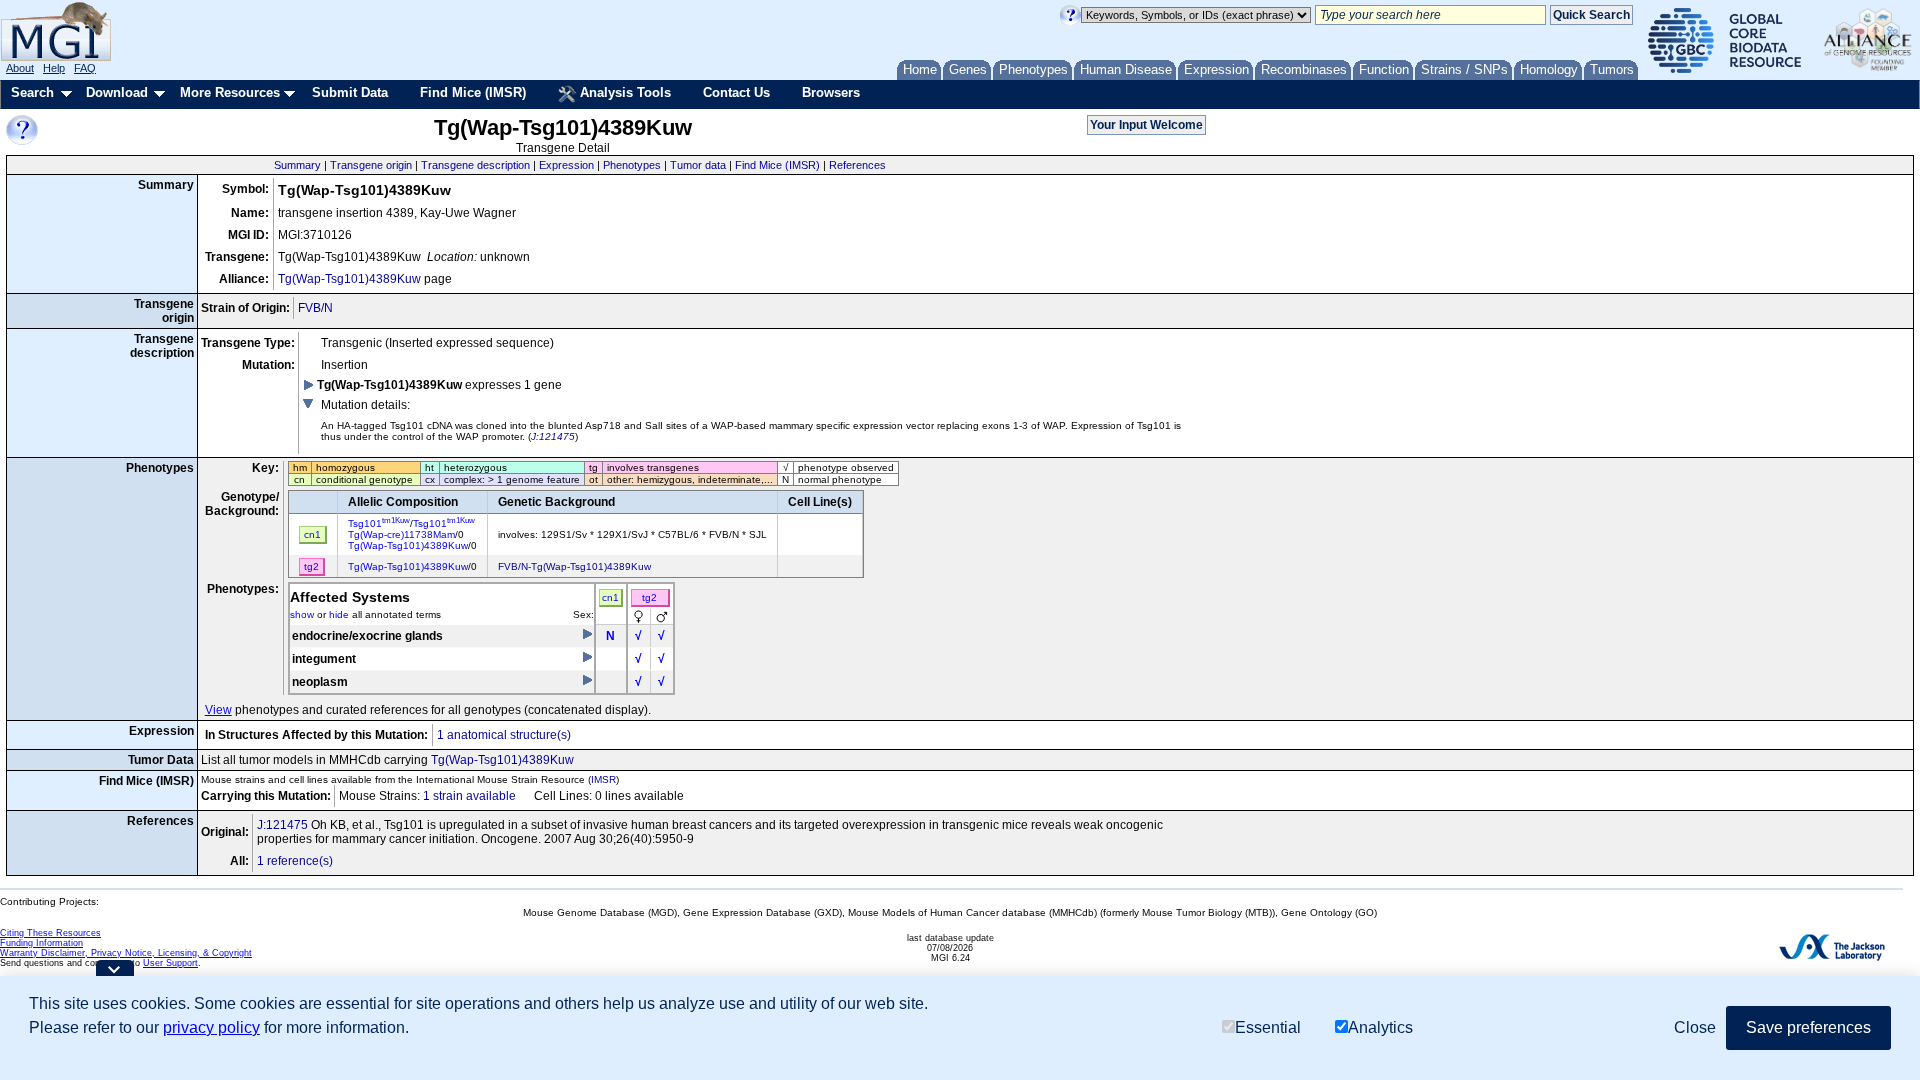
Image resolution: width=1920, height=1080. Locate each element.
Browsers (831, 92)
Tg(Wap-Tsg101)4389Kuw (349, 279)
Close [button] (1695, 1027)
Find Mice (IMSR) (473, 92)
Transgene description (475, 165)
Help (54, 68)
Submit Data (350, 92)
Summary (297, 165)
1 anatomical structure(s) (504, 735)
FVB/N (315, 308)
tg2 (649, 597)
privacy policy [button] (211, 1027)
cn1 (610, 597)
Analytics (1380, 1027)
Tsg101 (379, 523)
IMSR (603, 779)
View (218, 710)
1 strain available (469, 796)
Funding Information (41, 943)
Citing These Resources (50, 933)
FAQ (85, 68)
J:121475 (553, 436)
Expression (566, 165)
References (857, 165)
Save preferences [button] (1808, 1027)
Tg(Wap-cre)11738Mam (401, 534)
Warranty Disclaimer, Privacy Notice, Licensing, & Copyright (126, 953)
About (20, 68)
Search (32, 92)
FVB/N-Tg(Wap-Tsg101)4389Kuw (574, 566)
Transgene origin (371, 165)
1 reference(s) (295, 861)
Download (117, 92)
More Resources (230, 92)
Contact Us (736, 92)
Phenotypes (632, 165)
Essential (1268, 1027)
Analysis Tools (623, 92)
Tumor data (698, 165)
